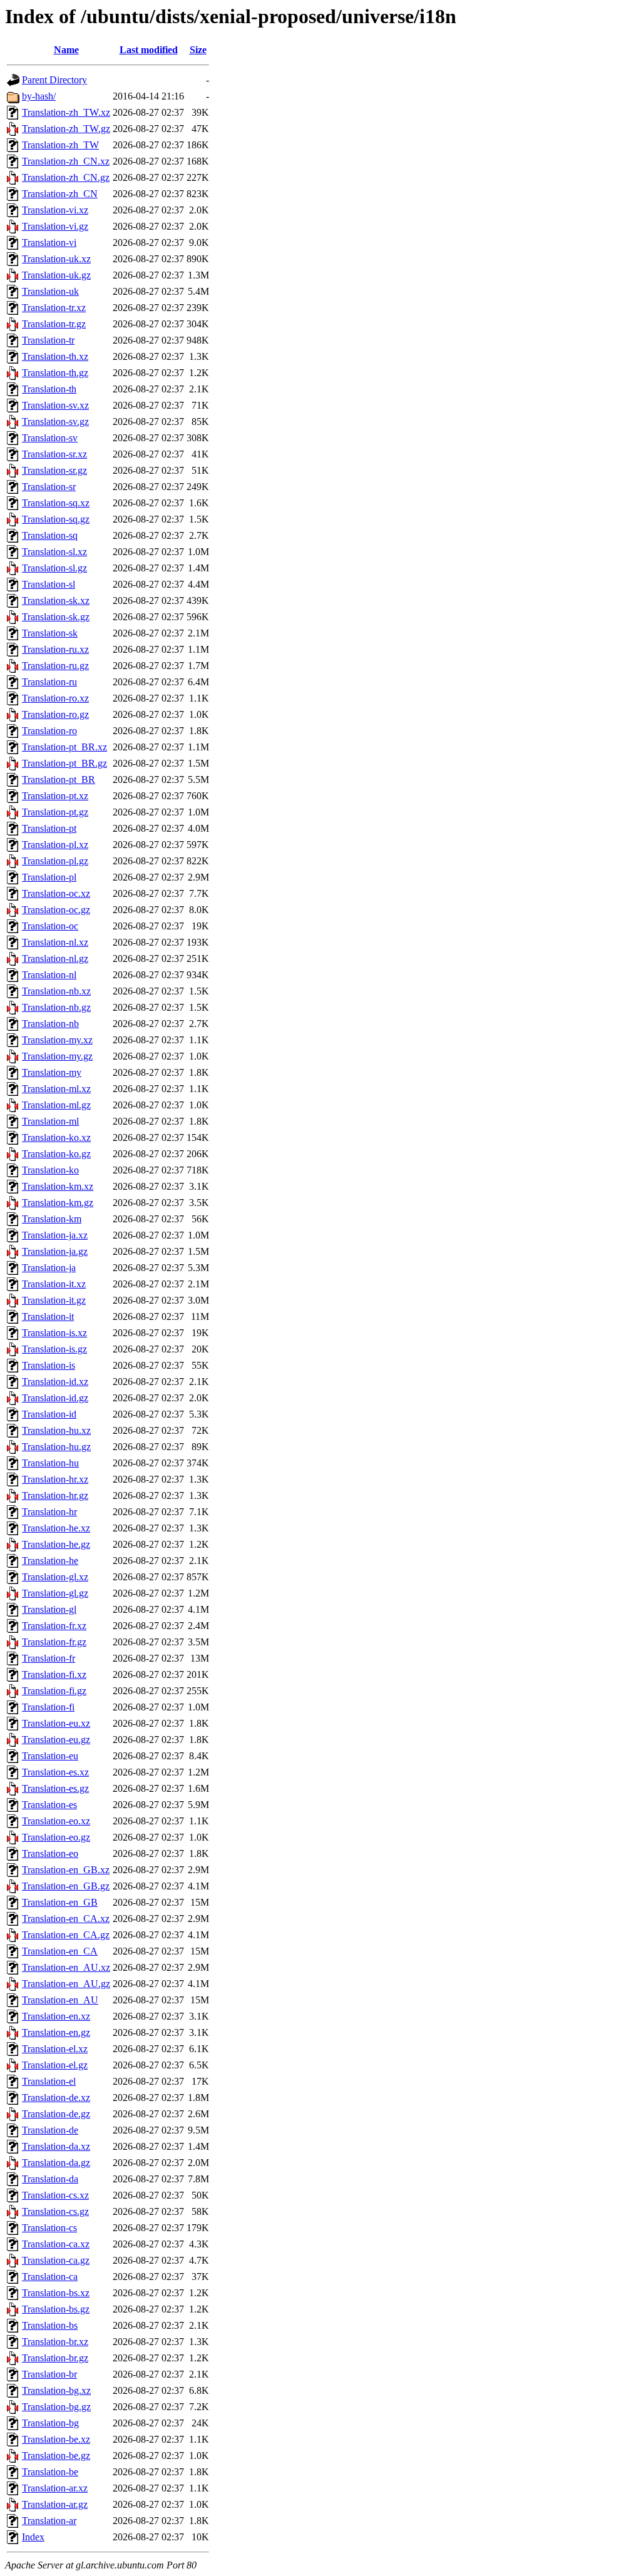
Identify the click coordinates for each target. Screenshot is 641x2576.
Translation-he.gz (56, 1544)
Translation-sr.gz (54, 470)
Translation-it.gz (54, 1300)
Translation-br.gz (55, 2358)
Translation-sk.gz (56, 617)
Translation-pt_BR (59, 779)
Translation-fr (49, 1658)
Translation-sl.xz (54, 552)
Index (33, 2537)
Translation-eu (50, 1756)
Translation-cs (49, 2228)
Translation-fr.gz (54, 1642)
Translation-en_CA (60, 1951)
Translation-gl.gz (55, 1593)
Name (66, 50)
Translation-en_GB (60, 1902)
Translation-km (52, 1219)
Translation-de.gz (56, 2114)
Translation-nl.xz (55, 942)
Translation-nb (50, 1024)
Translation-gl (49, 1609)
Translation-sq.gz (56, 519)
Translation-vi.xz (55, 210)
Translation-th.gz (55, 373)
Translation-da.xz (56, 2146)
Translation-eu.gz (56, 1740)
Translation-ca (50, 2277)
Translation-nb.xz (56, 991)
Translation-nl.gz (55, 958)
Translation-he (50, 1561)
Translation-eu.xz (56, 1723)
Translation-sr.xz (54, 454)
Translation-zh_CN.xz (66, 161)
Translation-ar (49, 2521)
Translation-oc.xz (56, 893)
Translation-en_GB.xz (66, 1870)
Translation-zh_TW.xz (66, 112)
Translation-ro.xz (55, 698)
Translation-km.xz (58, 1186)
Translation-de (50, 2130)
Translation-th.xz (55, 356)
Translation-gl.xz (55, 1577)
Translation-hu (50, 1463)
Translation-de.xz (56, 2098)
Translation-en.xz (56, 2016)
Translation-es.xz (55, 1772)
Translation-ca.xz (56, 2244)
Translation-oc (50, 926)
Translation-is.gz (54, 1349)
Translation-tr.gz (54, 324)
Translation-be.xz (56, 2439)
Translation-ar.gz (55, 2504)
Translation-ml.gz (56, 1105)
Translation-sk (50, 633)
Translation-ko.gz (56, 1154)
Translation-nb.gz (56, 1007)
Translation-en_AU (60, 2000)
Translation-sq (50, 535)
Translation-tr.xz (54, 308)
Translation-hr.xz (55, 1479)
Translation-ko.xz (56, 1137)
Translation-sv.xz (55, 405)
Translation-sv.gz (55, 422)
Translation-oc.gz (56, 910)
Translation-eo (50, 1853)
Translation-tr (48, 340)
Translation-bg (50, 2423)
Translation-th (49, 389)
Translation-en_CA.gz (66, 1935)
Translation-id (49, 1414)
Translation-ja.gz (55, 1251)
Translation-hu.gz (56, 1447)
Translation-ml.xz (56, 1089)
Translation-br (49, 2374)
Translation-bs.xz (56, 2293)
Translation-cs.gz (55, 2211)
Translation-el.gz (55, 2065)
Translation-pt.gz (55, 812)
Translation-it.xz (54, 1284)
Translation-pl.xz (55, 845)
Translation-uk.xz (56, 259)
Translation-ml (50, 1121)
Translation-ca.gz (56, 2260)
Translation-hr (49, 1512)
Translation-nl (49, 975)
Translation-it (48, 1316)
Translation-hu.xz (56, 1430)
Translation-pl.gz (55, 861)
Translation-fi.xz (54, 1674)
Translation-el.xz (55, 2049)
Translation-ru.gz (55, 666)
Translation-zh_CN (60, 194)
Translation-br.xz (55, 2342)
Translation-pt (49, 828)
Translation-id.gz (55, 1398)
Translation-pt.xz (55, 796)
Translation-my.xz (57, 1040)
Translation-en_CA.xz (66, 1919)
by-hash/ (39, 96)
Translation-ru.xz (55, 649)
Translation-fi (48, 1707)
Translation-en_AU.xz (66, 1967)
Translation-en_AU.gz (66, 1984)
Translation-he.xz (56, 1528)
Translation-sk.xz (56, 601)
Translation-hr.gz (55, 1495)
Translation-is (49, 1365)
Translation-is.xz (54, 1333)
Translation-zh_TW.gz (66, 129)
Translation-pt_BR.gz (64, 763)
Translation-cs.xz (55, 2195)
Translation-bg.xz (56, 2390)
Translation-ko (50, 1170)
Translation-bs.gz (56, 2309)
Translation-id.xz (55, 1382)
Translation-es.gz (55, 1788)
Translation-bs (50, 2325)
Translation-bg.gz (56, 2407)
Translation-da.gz (56, 2163)
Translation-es (49, 1805)
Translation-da (50, 2179)
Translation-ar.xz (55, 2488)
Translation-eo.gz (56, 1837)
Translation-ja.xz (55, 1235)
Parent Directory (54, 80)
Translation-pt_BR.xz (64, 747)
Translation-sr (49, 487)
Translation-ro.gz (55, 714)
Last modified (149, 50)
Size (198, 50)
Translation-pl (49, 877)
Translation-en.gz (56, 2032)
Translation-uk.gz (56, 275)
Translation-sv (50, 438)
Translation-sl (49, 584)
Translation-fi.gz (54, 1691)
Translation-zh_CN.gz (66, 177)
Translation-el (49, 2081)
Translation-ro (49, 731)
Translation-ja (49, 1268)
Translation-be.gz (56, 2456)
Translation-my (52, 1072)
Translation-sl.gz (54, 568)
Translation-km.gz (58, 1203)
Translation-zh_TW (60, 145)
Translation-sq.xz (56, 503)
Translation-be (50, 2472)
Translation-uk (50, 291)
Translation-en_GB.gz (66, 1886)
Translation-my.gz (57, 1056)
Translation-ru (49, 682)
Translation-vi (49, 243)
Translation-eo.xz (56, 1821)
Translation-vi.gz (55, 226)
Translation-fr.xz (54, 1626)
